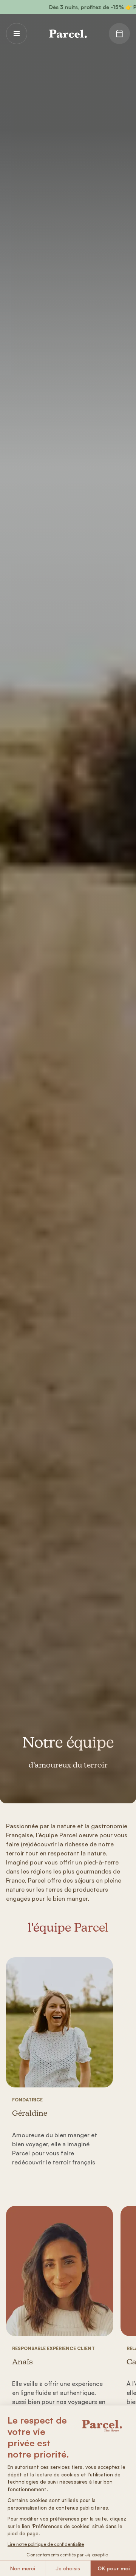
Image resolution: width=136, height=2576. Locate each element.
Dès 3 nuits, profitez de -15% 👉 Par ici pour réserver (80, 7)
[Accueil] (68, 34)
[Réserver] (119, 34)
